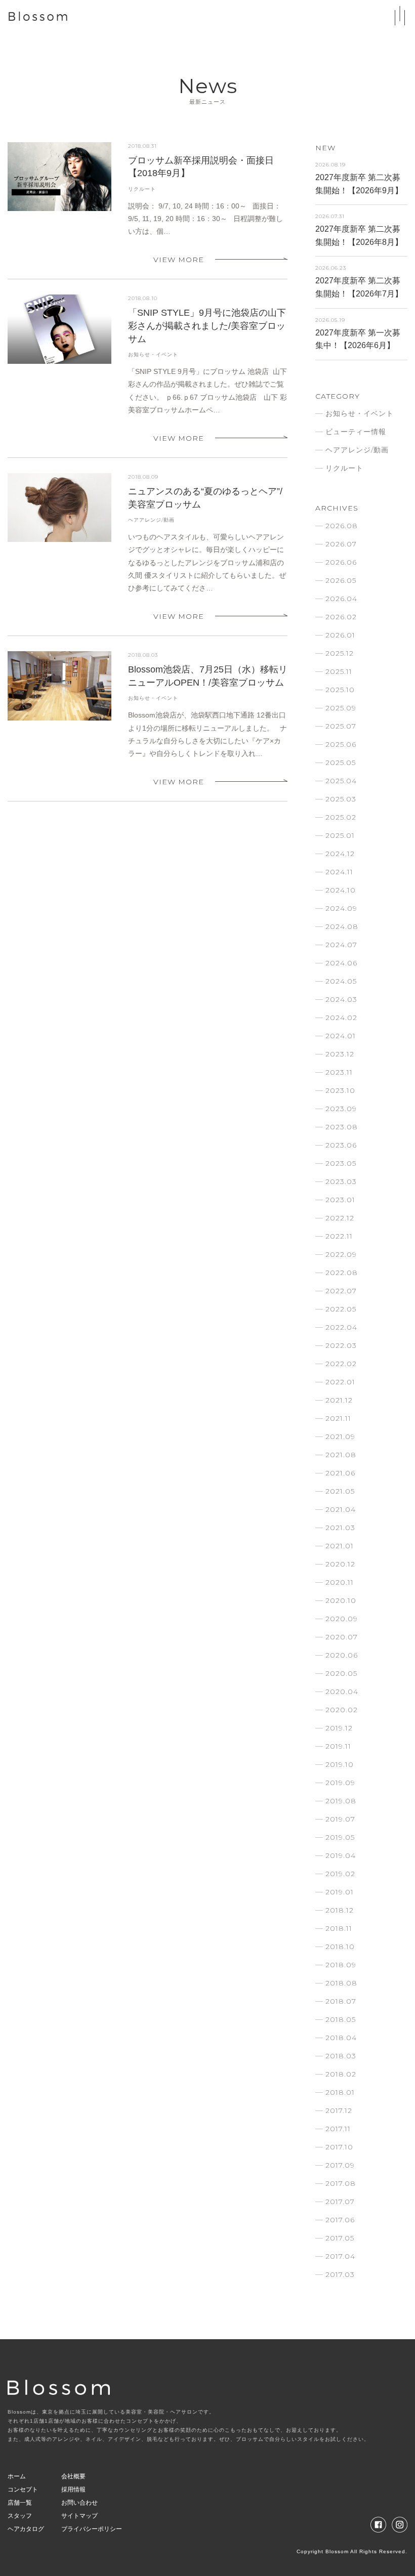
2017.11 (338, 2129)
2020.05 (341, 1673)
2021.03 (340, 1528)
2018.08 (341, 1983)
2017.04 (340, 2256)
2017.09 (340, 2165)
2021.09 (340, 1437)
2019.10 (340, 1764)
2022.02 (341, 1364)
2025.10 (340, 690)
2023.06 (341, 1145)
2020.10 (341, 1600)
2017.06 (340, 2220)
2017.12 (339, 2110)
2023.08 (342, 1127)
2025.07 (341, 726)
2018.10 (340, 1947)
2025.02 (341, 817)
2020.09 (342, 1619)
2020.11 (340, 1582)
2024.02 (341, 1018)
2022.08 (342, 1273)
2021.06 (340, 1473)
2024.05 (341, 981)
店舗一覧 (20, 2503)
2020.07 (342, 1637)
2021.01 (340, 1546)
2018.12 (340, 1910)
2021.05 (340, 1491)
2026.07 (341, 544)
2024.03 (341, 999)
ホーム (17, 2476)
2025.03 (341, 799)
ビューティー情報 (356, 432)
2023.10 (340, 1090)
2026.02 (341, 617)
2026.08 (342, 526)
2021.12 (339, 1400)
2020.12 (340, 1564)
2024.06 (341, 963)
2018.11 (339, 1928)
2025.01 (340, 835)
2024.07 (341, 945)
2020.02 (342, 1710)
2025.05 (341, 763)
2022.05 (341, 1309)
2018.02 (341, 2074)
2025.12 (340, 653)
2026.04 (341, 599)
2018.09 (341, 1965)
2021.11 (338, 1418)
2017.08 (341, 2183)
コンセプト (23, 2489)
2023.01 (340, 1200)
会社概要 (73, 2476)
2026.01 (340, 635)
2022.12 (340, 1218)
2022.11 (339, 1236)
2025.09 (341, 708)
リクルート (142, 189)
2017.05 (340, 2238)
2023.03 (341, 1181)
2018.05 (341, 2019)
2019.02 (340, 1874)
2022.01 (340, 1382)
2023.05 (341, 1163)
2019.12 (339, 1728)
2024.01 (341, 1036)
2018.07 (341, 2001)
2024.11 (339, 872)
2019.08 (341, 1801)
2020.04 (342, 1692)
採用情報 (73, 2489)
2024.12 (340, 854)
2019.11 (338, 1746)
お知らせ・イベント (153, 355)
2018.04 (341, 2038)
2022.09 (341, 1254)
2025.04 (341, 781)
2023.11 (339, 1072)
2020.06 (342, 1655)
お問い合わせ (79, 2503)
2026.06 (341, 562)
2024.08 (342, 926)
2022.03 (341, 1345)
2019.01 (340, 1892)
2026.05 (341, 580)
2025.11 (339, 671)
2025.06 (341, 744)
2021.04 (341, 1509)
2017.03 (340, 2274)
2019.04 (341, 1855)
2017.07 (340, 2202)
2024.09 (341, 908)
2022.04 (341, 1327)
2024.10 (341, 890)
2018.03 (341, 2056)
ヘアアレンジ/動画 (151, 520)
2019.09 (340, 1783)
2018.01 (340, 2092)
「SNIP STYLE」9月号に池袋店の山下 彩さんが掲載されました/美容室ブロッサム (207, 326)
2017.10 (339, 2147)
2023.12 (340, 1054)
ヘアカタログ (26, 2529)
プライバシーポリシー (92, 2529)
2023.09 (341, 1109)
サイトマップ (79, 2516)
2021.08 (341, 1455)
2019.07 (340, 1819)
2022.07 (341, 1291)
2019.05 (340, 1837)
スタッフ (20, 2516)
